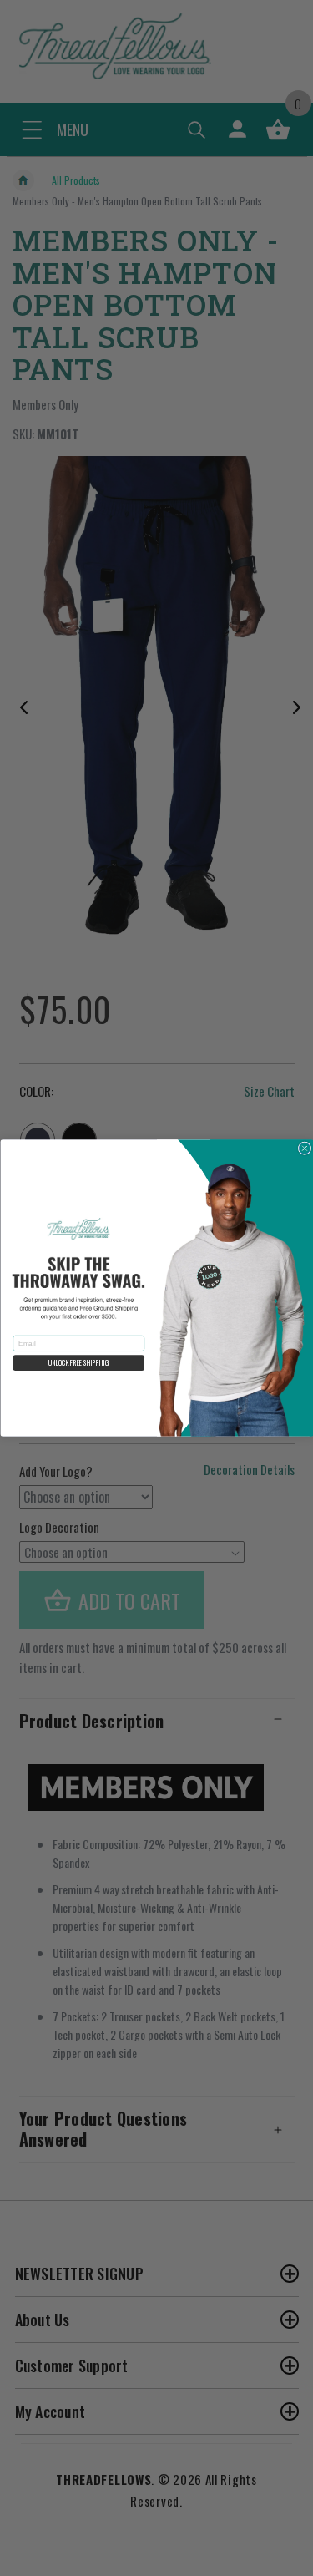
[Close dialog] (305, 1149)
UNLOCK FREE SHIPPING (78, 1363)
